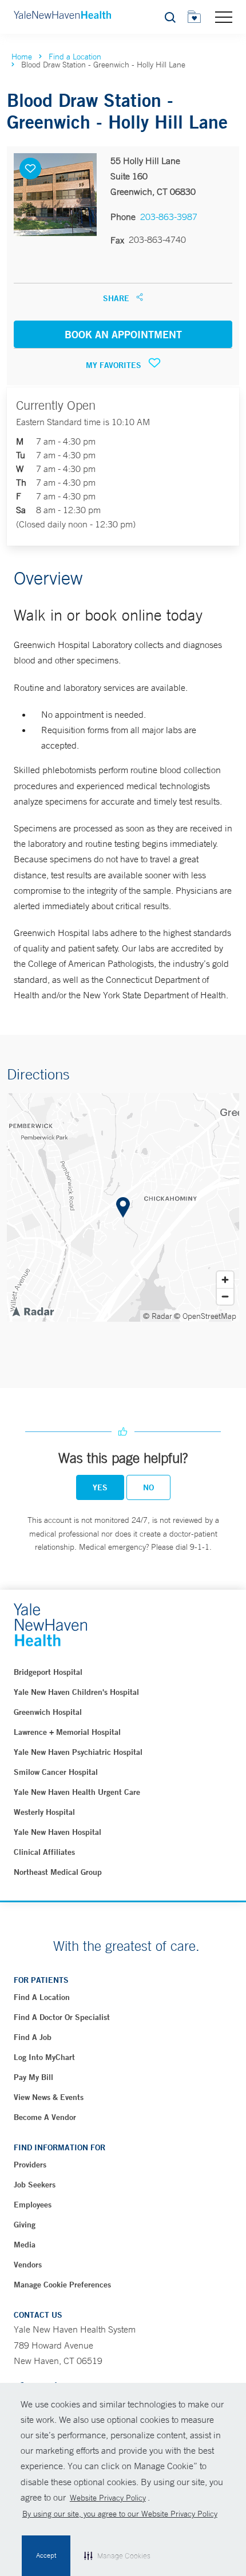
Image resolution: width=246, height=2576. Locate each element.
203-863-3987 (169, 217)
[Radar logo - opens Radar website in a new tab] (33, 1311)
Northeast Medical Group (58, 1872)
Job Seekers (35, 2185)
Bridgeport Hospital (48, 1672)
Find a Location (75, 57)
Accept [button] (46, 2555)
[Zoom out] (225, 1296)
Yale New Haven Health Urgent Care (77, 1792)
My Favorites (115, 365)
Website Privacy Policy (108, 2498)
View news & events (49, 2097)
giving (25, 2225)
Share (117, 298)
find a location (42, 1997)
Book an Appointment (123, 334)
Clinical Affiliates (44, 1852)
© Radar (158, 1316)
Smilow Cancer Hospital (56, 1772)
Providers (30, 2165)
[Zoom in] (225, 1280)
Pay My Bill (33, 2077)
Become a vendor (45, 2117)
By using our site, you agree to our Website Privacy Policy (120, 2514)
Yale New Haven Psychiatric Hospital (78, 1752)
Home (22, 57)
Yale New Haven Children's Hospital (76, 1692)
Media (25, 2245)
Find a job (33, 2037)
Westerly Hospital (44, 1812)
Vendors (28, 2265)
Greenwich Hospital (48, 1712)
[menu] (224, 17)
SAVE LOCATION (30, 169)
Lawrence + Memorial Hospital (67, 1732)
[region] (123, 1207)
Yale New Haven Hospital (57, 1832)
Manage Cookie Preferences (62, 2285)
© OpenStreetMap (205, 1316)
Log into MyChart (44, 2057)
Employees (33, 2205)
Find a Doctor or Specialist (62, 2017)
